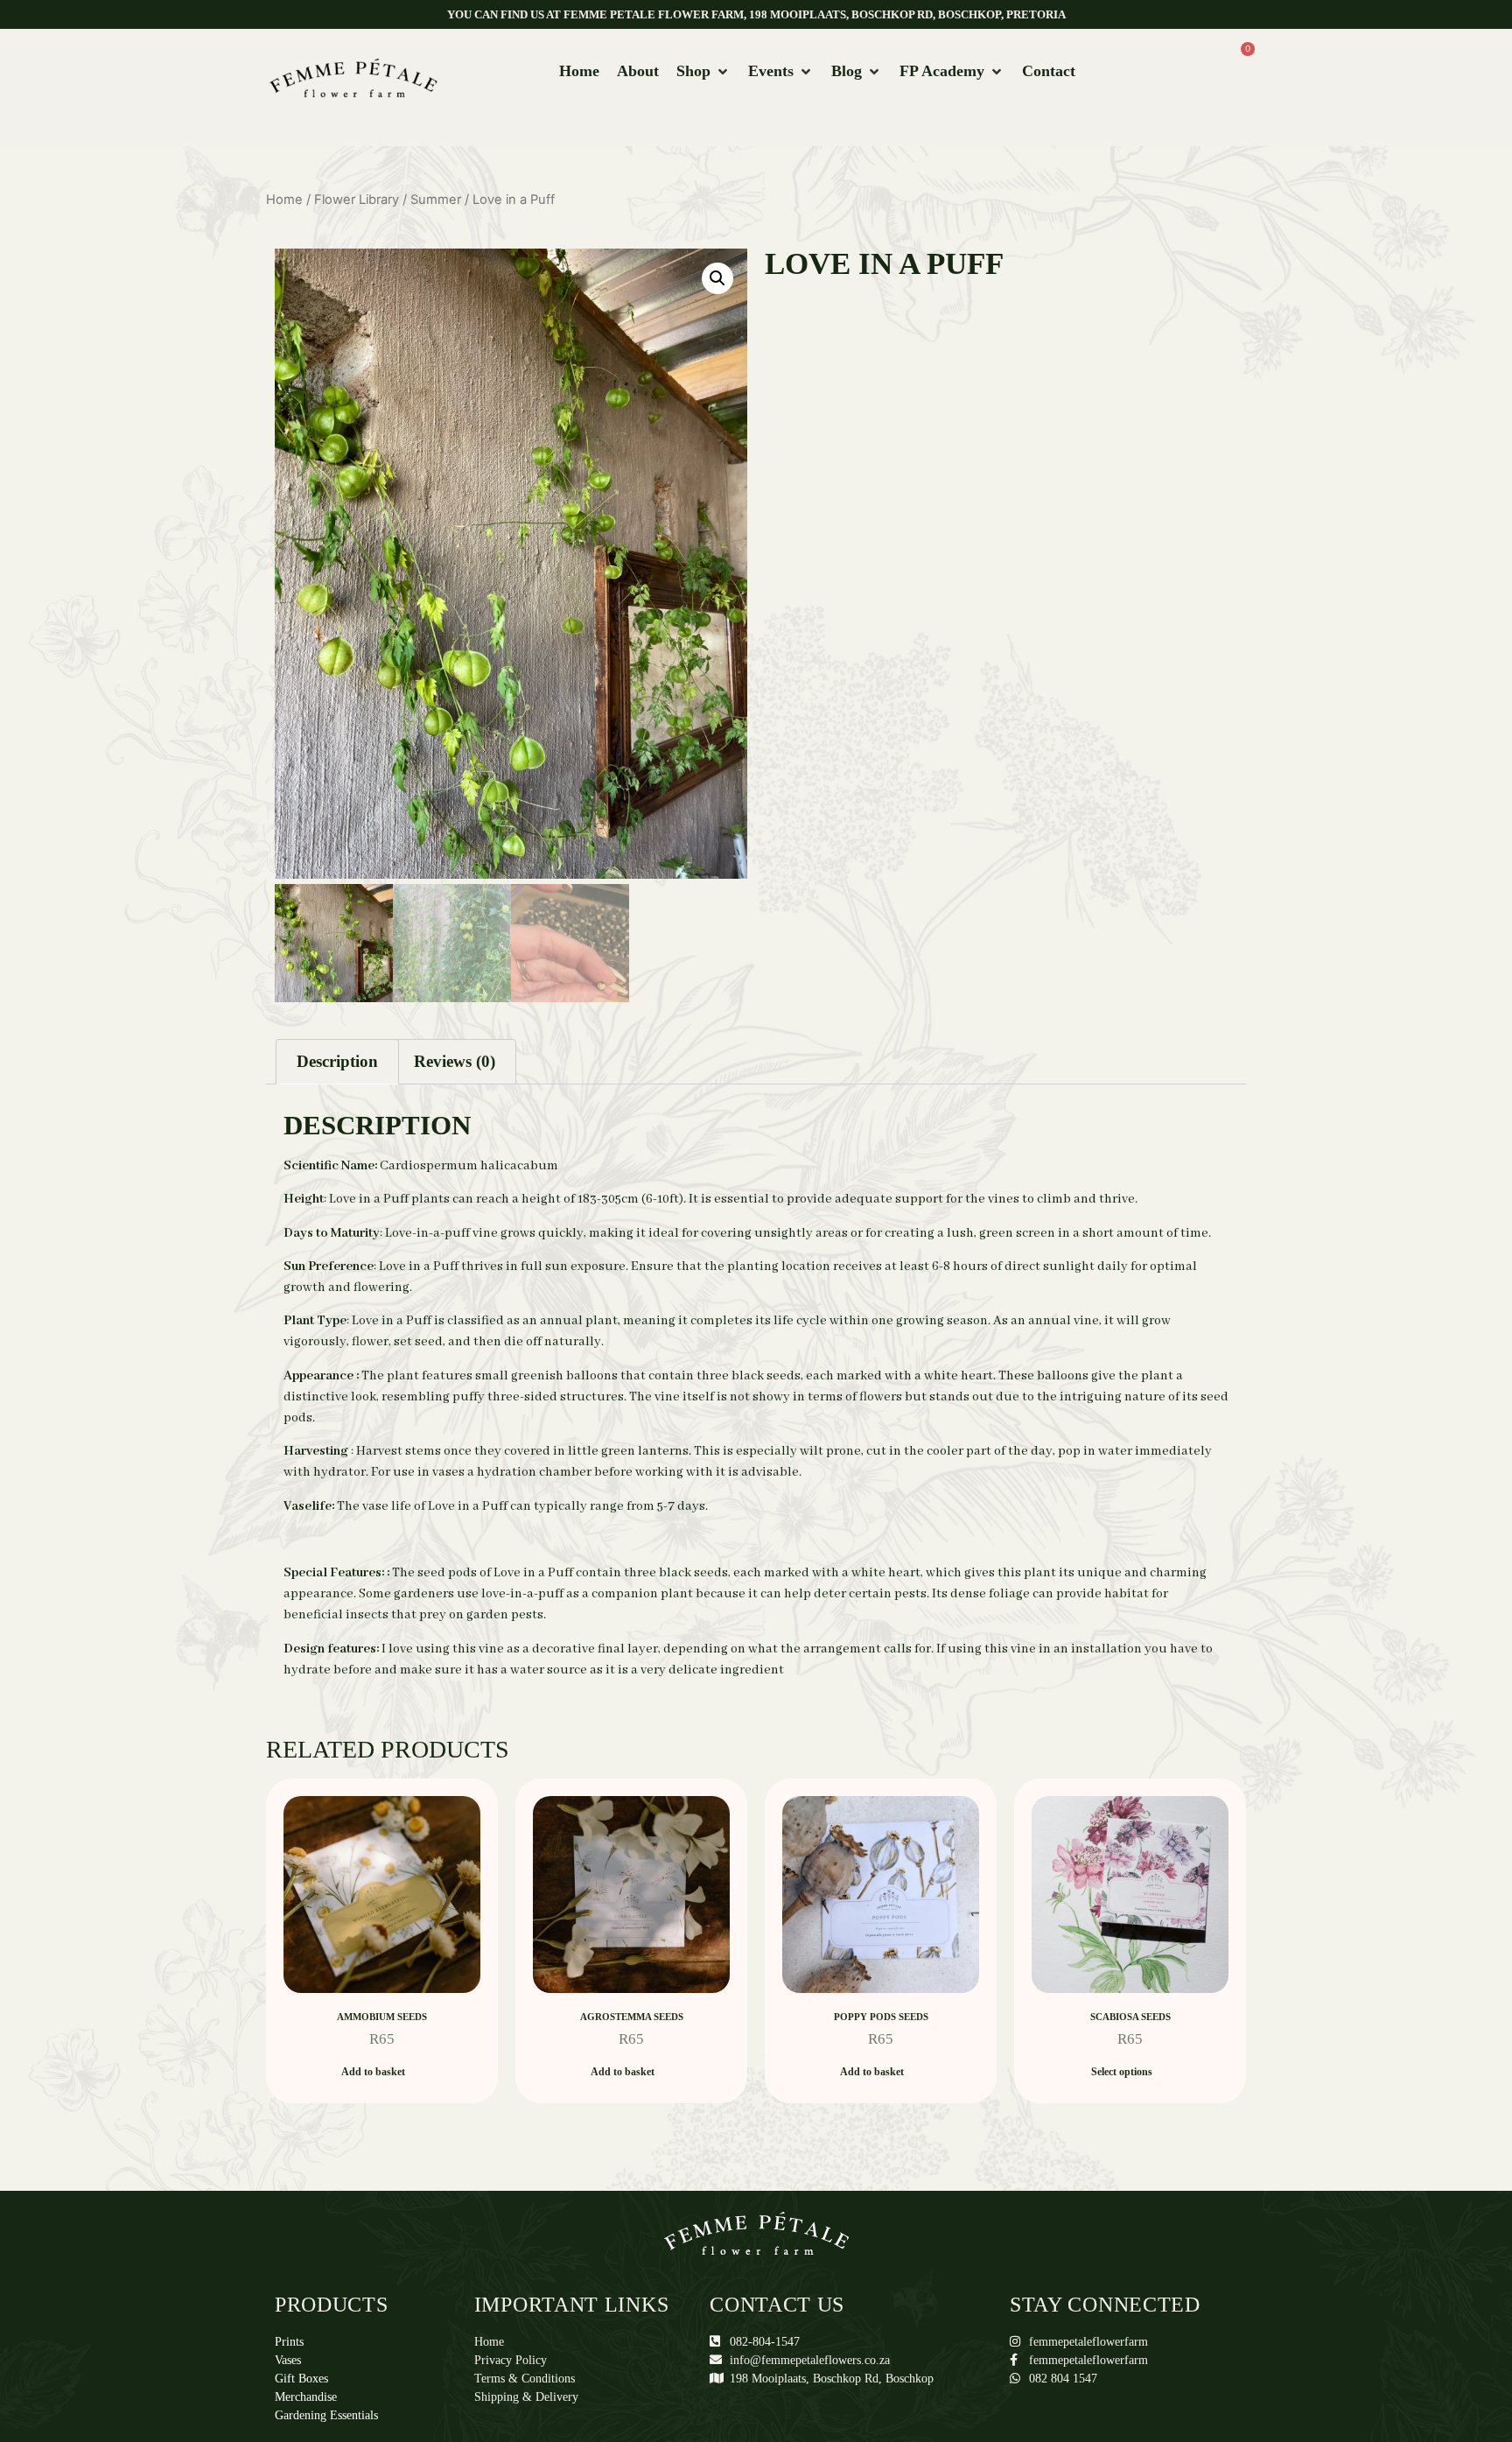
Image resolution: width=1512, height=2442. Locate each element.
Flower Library (357, 200)
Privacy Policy (511, 2360)
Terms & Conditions (525, 2379)
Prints (289, 2342)
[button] (703, 71)
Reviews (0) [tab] (455, 1061)
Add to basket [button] (373, 2072)
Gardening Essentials (326, 2415)
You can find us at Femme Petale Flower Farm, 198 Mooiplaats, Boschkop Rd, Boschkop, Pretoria (756, 14)
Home (284, 200)
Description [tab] (337, 1061)
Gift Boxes (301, 2379)
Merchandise (306, 2397)
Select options (1122, 2072)
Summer (436, 200)
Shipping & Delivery (526, 2397)
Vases (288, 2360)
